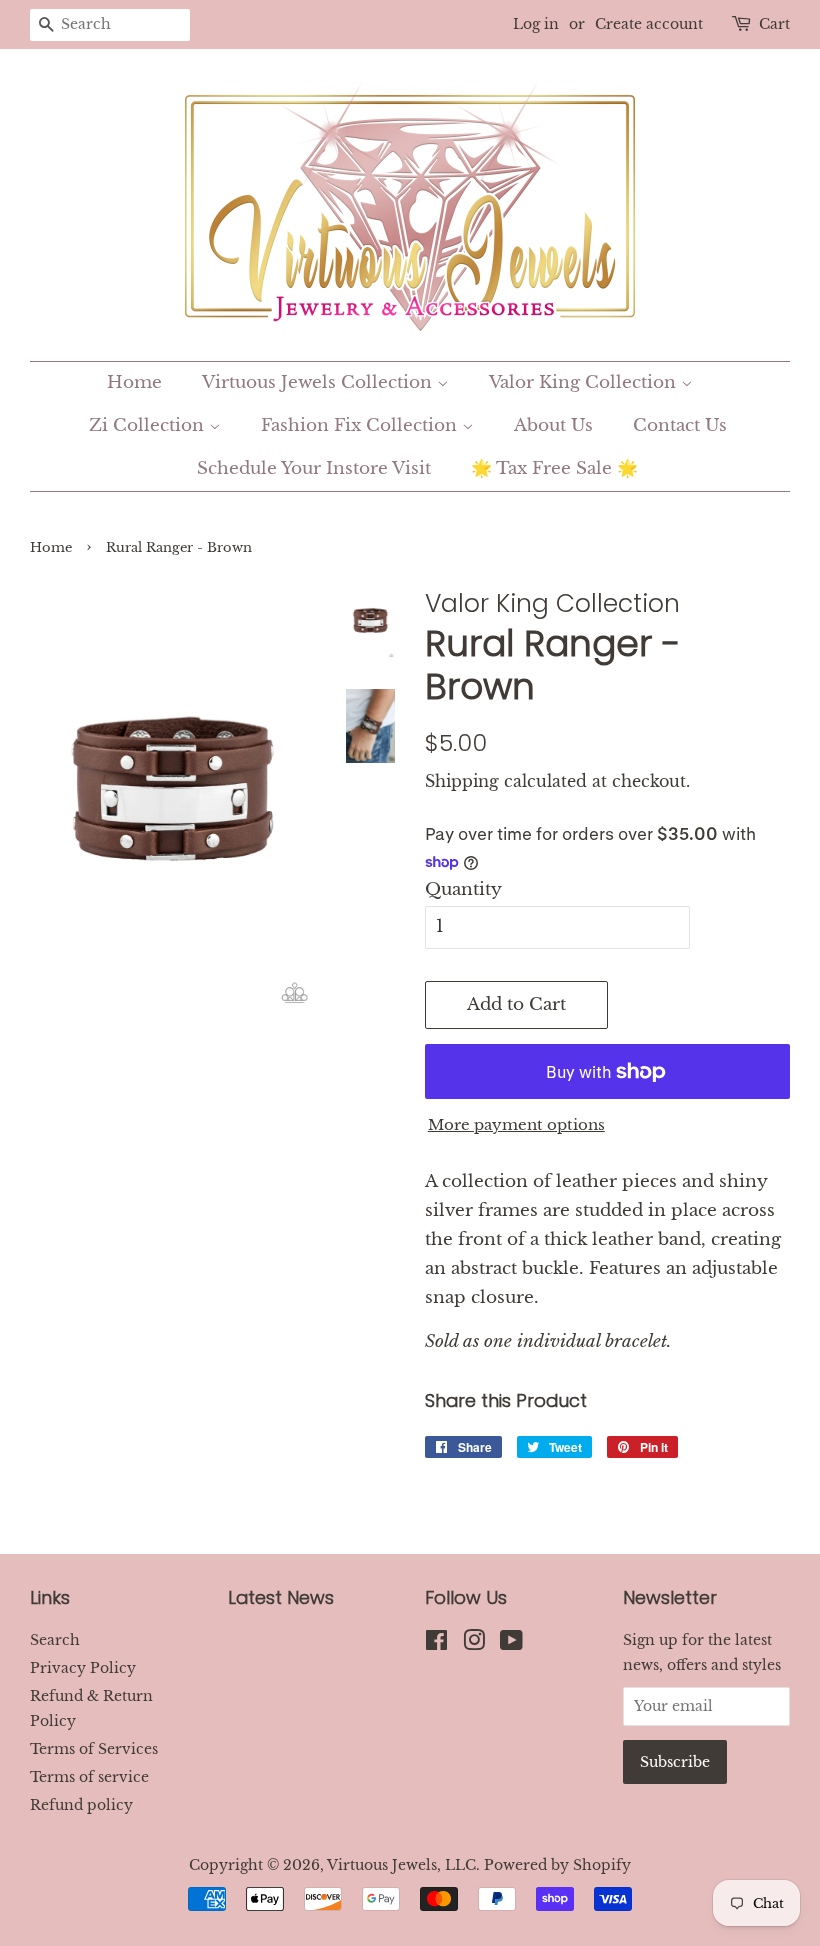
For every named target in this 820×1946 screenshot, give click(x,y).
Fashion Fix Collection (361, 425)
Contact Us (680, 425)
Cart (774, 24)
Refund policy (81, 1805)
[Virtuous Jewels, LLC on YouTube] (511, 1644)
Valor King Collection (585, 382)
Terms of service (89, 1777)
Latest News (281, 1597)
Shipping (462, 781)
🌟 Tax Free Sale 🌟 (554, 468)
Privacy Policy (83, 1668)
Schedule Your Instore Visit (314, 468)
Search (55, 1640)
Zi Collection (149, 425)
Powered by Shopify (557, 1865)
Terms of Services (94, 1749)
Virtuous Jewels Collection (319, 382)
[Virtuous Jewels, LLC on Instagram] (474, 1644)
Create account (649, 24)
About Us (553, 425)
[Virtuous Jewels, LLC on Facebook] (436, 1644)
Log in (536, 24)
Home (134, 382)
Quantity (463, 889)
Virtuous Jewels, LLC (401, 1865)
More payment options (516, 1124)
